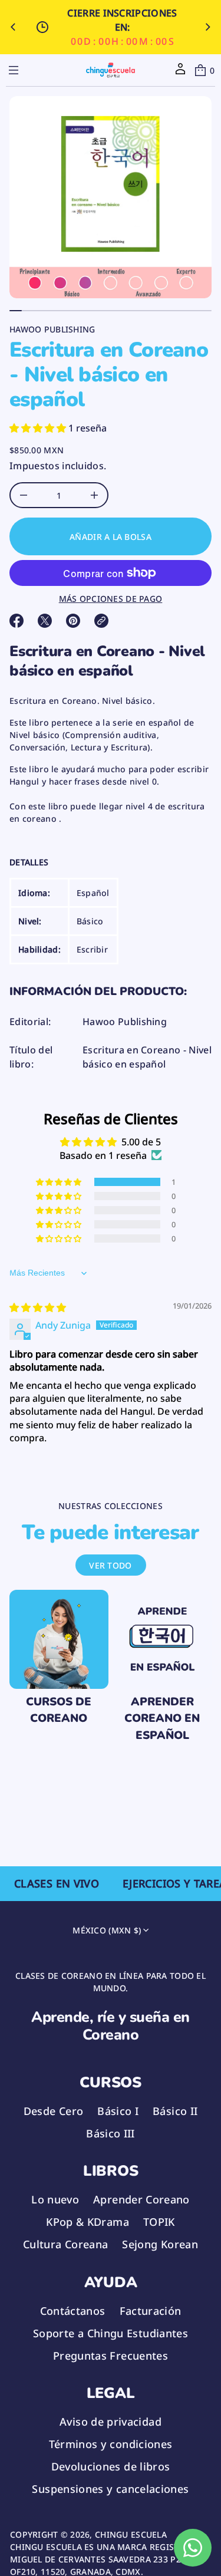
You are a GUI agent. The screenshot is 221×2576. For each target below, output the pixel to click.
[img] (38, 1307)
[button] (204, 70)
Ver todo (110, 1565)
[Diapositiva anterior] (13, 27)
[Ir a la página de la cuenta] (180, 73)
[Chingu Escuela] (111, 70)
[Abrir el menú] (14, 70)
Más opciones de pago (111, 599)
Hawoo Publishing (52, 329)
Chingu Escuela (131, 2534)
